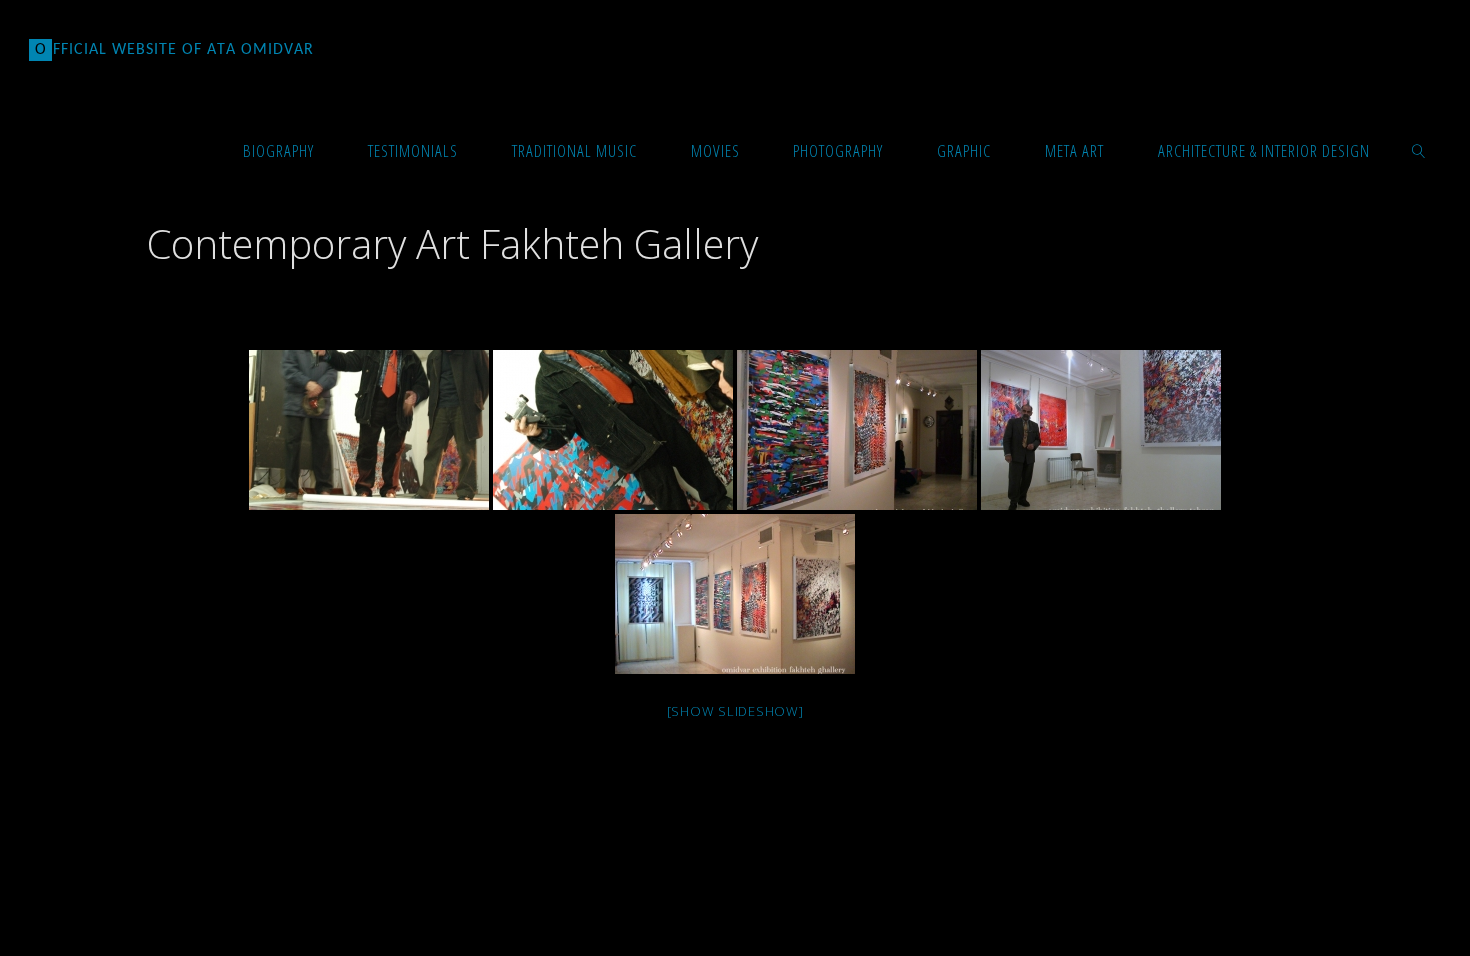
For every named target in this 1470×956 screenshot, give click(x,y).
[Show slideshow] (735, 711)
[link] (1418, 150)
